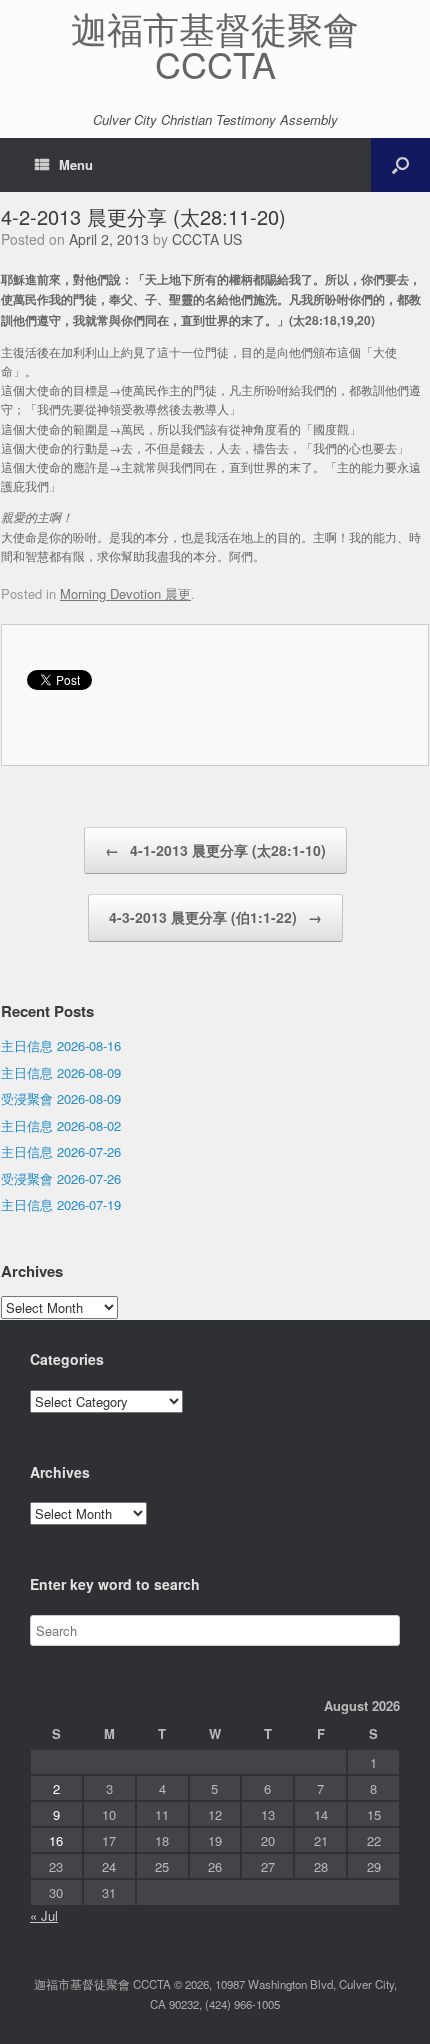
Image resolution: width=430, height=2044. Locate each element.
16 (56, 1840)
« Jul (44, 1915)
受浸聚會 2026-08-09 (61, 1098)
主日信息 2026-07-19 (61, 1204)
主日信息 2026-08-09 (61, 1072)
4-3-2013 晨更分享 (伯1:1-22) (215, 917)
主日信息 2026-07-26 (61, 1151)
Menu (76, 164)
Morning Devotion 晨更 (125, 593)
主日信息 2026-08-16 (61, 1045)
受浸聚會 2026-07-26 (61, 1178)
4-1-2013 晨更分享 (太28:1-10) (215, 850)
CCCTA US (207, 239)
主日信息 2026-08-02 (61, 1125)
